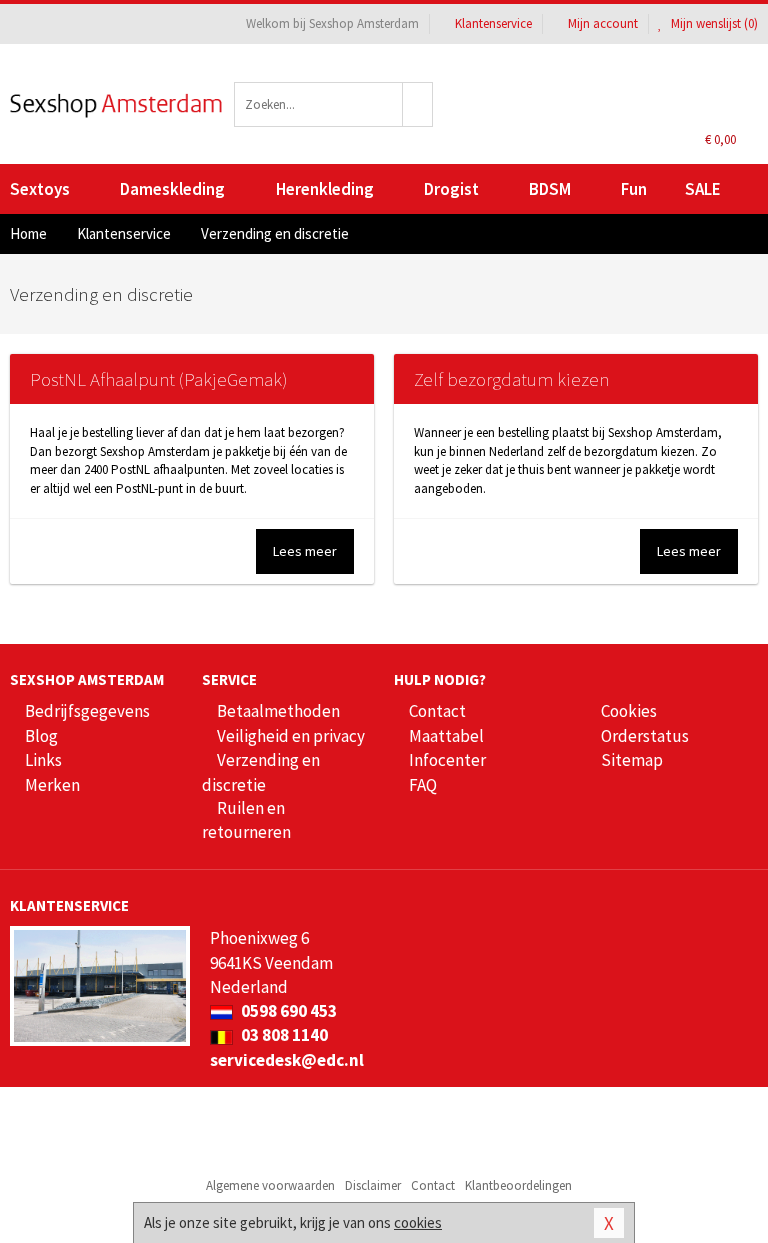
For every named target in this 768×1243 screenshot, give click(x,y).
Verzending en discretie (261, 772)
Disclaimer (373, 1185)
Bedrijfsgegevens (87, 711)
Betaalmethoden (278, 711)
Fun (634, 189)
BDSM (550, 189)
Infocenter (447, 760)
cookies (418, 1222)
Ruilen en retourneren (246, 820)
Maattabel (446, 736)
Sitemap (632, 760)
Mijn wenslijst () (713, 23)
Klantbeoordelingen (518, 1185)
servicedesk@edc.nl (287, 1060)
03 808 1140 (283, 1035)
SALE (703, 189)
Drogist (451, 189)
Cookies (629, 711)
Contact (437, 711)
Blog (41, 736)
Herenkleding (325, 189)
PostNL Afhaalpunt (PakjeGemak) (158, 379)
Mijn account (603, 23)
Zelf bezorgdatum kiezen (511, 379)
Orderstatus (645, 736)
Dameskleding (172, 189)
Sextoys (40, 189)
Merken (52, 785)
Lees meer (305, 551)
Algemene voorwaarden (270, 1185)
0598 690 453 (287, 1011)
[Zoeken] (418, 104)
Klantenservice (493, 23)
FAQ (423, 785)
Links (43, 760)
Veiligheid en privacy (291, 736)
